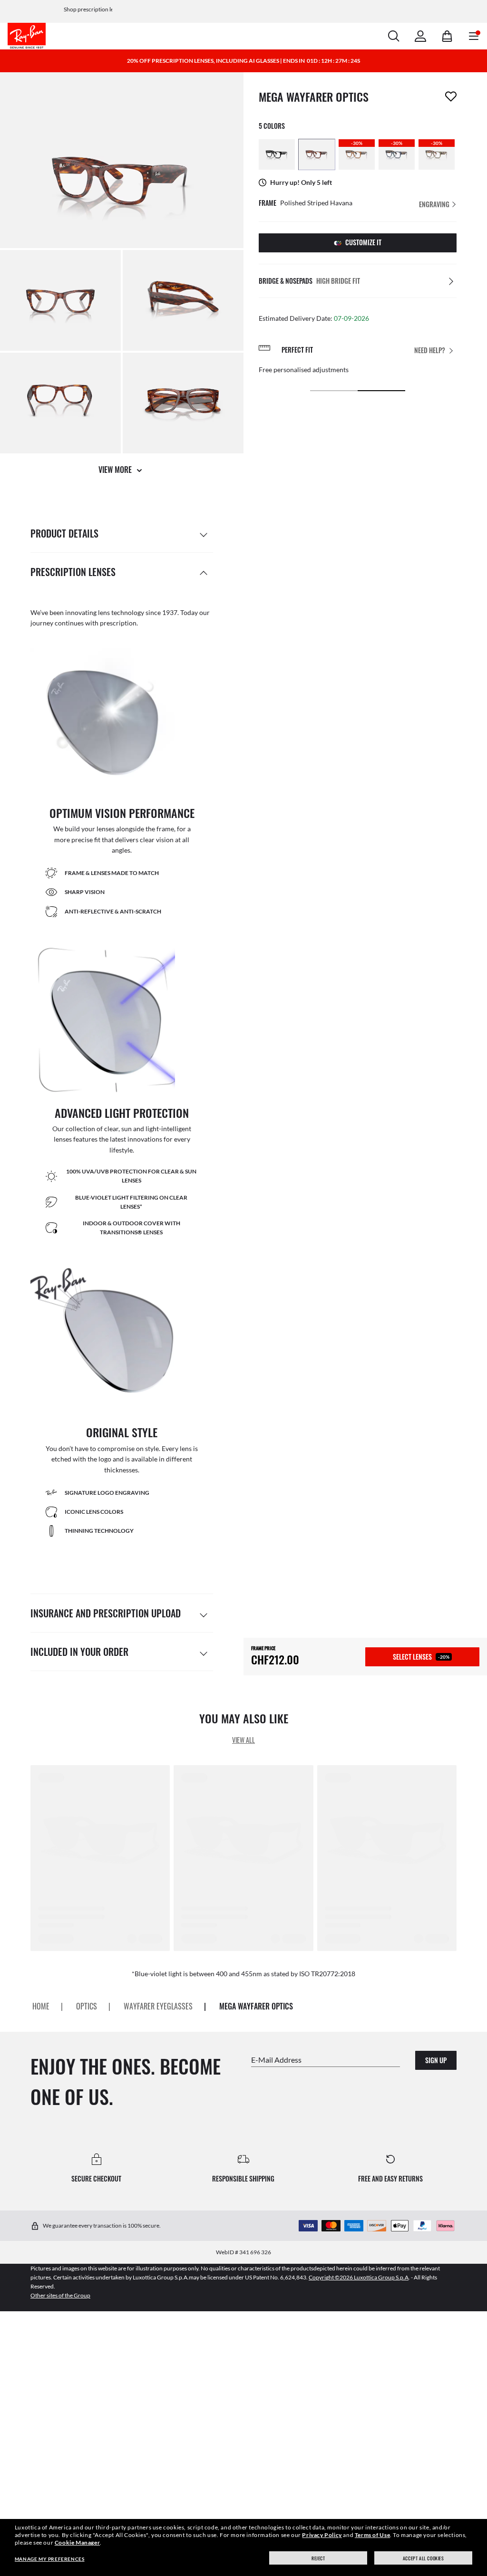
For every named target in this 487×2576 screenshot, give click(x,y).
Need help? (430, 350)
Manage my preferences (50, 2559)
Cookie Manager (77, 2542)
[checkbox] (451, 96)
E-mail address (276, 2059)
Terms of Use (372, 2535)
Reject (318, 2558)
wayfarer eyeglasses (158, 2006)
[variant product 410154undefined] (277, 154)
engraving (435, 204)
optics (87, 2006)
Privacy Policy (322, 2535)
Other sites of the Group (60, 2295)
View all (243, 1740)
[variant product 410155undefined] (317, 154)
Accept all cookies (424, 2558)
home (41, 2006)
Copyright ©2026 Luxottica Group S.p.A (359, 2277)
